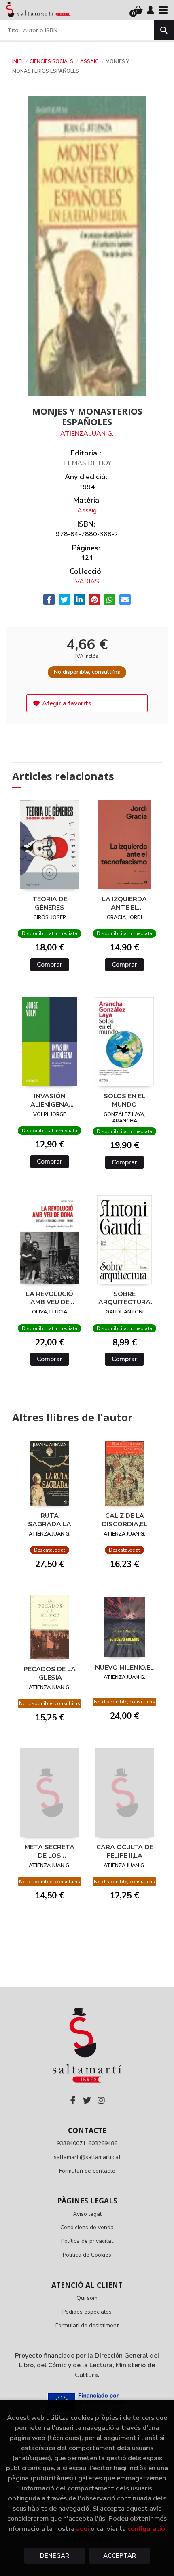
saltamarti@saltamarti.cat (87, 2157)
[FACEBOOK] (73, 2100)
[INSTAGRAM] (101, 2100)
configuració (146, 2529)
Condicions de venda (87, 2227)
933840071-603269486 (87, 2143)
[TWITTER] (87, 2100)
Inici (17, 61)
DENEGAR (55, 2556)
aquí (83, 2529)
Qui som (87, 2298)
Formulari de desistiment (87, 2325)
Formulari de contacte (87, 2171)
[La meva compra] (138, 10)
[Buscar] (164, 30)
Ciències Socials (52, 61)
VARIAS (87, 581)
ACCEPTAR (120, 2556)
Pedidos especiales (87, 2312)
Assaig (90, 61)
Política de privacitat (87, 2241)
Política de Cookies (87, 2255)
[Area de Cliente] (151, 10)
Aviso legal (87, 2214)
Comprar (50, 965)
